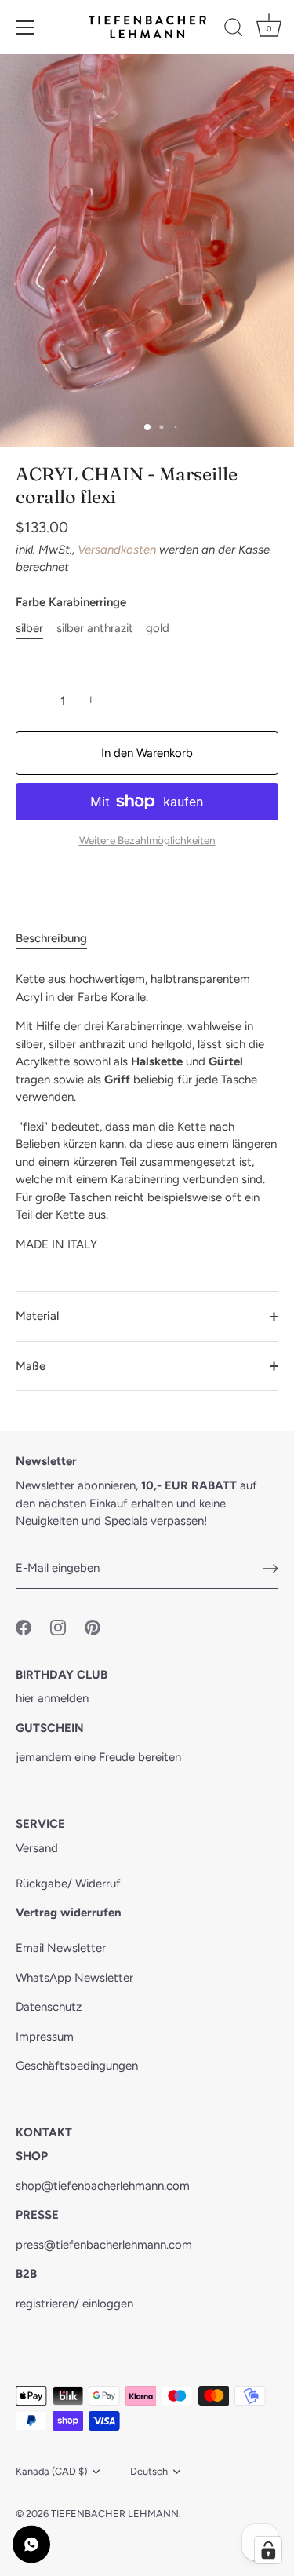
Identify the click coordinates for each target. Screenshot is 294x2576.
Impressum (45, 2037)
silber (29, 628)
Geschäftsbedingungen (77, 2066)
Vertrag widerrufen (69, 1913)
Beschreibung (51, 938)
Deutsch (149, 2471)
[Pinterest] (93, 1627)
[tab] (59, 939)
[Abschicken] (270, 1569)
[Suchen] (234, 30)
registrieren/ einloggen (74, 2304)
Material (37, 1316)
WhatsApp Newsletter (74, 1978)
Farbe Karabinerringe (71, 602)
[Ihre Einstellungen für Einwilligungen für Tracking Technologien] (268, 2550)
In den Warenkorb (147, 753)
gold (158, 628)
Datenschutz (49, 2007)
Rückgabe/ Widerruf (68, 1884)
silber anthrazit (95, 628)
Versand (37, 1848)
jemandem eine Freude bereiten (98, 1757)
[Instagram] (58, 1627)
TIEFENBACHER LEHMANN (115, 2514)
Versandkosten (117, 550)
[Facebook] (24, 1627)
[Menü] (25, 27)
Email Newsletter (61, 1948)
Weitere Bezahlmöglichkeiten (147, 840)
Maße (31, 1366)
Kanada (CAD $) (51, 2471)
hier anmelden (52, 1698)
